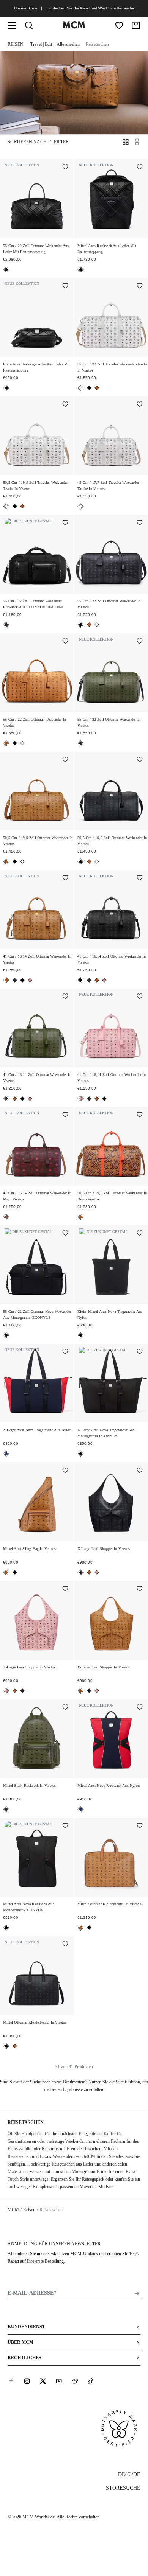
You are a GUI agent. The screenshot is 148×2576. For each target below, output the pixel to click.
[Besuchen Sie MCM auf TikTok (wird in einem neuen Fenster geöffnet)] (91, 2381)
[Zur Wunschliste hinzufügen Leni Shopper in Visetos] (140, 1471)
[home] (74, 27)
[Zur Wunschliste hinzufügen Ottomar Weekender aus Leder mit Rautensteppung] (65, 168)
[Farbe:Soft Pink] (30, 980)
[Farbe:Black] (6, 270)
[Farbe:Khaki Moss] (81, 743)
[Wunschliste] (119, 25)
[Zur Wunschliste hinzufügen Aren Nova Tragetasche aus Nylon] (140, 1234)
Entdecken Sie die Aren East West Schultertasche (91, 8)
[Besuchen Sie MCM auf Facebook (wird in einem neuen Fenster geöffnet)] (11, 2381)
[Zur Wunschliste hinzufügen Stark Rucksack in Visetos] (65, 1708)
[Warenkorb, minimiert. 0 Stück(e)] (136, 25)
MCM (13, 2210)
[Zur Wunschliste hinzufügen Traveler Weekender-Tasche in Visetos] (140, 286)
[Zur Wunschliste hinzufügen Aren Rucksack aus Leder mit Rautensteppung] (140, 168)
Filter (61, 142)
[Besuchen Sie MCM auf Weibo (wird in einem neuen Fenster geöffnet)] (75, 2381)
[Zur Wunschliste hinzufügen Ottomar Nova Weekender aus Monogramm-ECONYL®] (65, 1234)
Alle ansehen (68, 44)
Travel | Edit (41, 44)
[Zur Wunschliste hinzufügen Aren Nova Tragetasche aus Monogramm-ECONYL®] (140, 1352)
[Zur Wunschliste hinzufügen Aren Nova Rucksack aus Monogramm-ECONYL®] (65, 1826)
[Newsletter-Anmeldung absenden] (137, 2293)
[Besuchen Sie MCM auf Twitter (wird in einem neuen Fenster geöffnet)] (43, 2381)
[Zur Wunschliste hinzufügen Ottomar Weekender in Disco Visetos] (140, 1115)
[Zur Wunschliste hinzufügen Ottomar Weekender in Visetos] (140, 523)
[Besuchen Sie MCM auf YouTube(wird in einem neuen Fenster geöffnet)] (59, 2381)
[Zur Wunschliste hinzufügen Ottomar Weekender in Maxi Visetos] (65, 1115)
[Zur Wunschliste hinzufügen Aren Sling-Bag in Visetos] (65, 1471)
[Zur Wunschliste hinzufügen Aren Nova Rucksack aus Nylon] (140, 1708)
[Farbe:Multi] (6, 1454)
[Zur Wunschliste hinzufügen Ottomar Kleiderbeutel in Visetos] (140, 1826)
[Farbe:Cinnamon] (6, 1217)
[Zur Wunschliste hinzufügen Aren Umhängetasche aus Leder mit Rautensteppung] (65, 286)
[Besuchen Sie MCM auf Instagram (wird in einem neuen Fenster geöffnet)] (27, 2381)
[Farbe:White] (81, 388)
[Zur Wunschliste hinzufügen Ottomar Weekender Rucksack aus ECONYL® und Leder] (65, 523)
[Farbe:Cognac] (97, 388)
